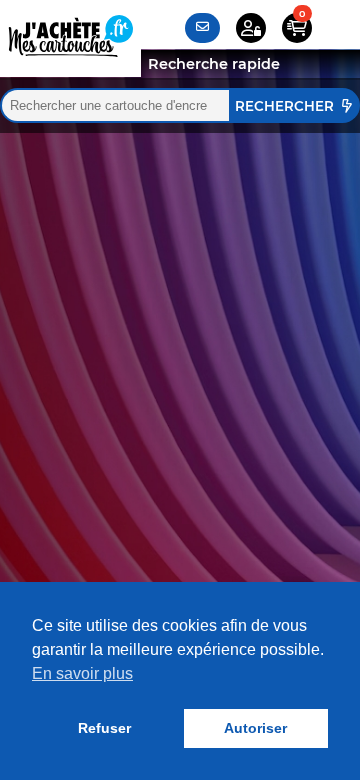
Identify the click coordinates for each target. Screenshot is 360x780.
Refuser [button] (104, 728)
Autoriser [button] (255, 728)
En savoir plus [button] (82, 673)
